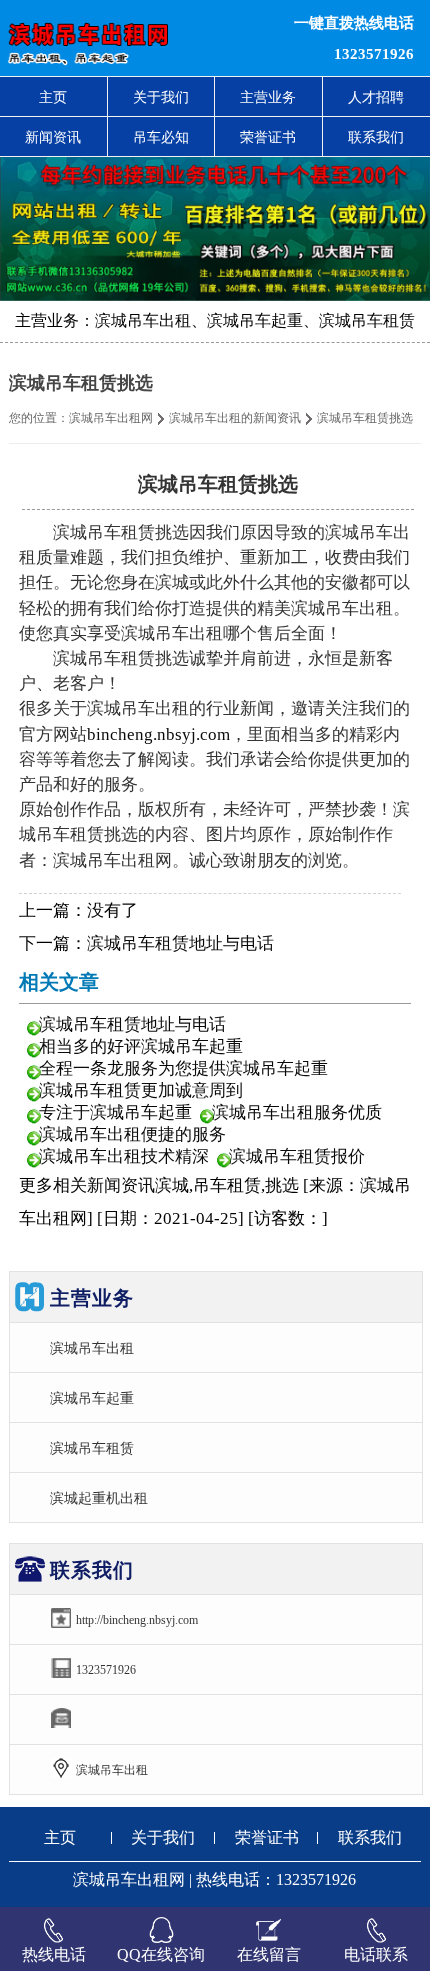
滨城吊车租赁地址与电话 (180, 943)
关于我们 (161, 97)
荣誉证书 (268, 137)
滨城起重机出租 (99, 1498)
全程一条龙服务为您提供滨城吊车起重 (183, 1068)
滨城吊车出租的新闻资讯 (235, 418)
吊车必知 (161, 137)
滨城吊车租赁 (92, 1448)
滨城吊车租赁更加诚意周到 (141, 1090)
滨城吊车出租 (92, 1348)
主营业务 (268, 97)
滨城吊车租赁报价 (297, 1156)
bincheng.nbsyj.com (158, 734)
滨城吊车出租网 (111, 418)
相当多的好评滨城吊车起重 (141, 1046)
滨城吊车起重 (92, 1398)
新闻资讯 (53, 137)
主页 (53, 97)
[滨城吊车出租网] (131, 38)
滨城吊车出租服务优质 (297, 1112)
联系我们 (370, 1837)
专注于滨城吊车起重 (115, 1112)
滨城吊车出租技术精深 (124, 1156)
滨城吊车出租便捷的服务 (132, 1134)
